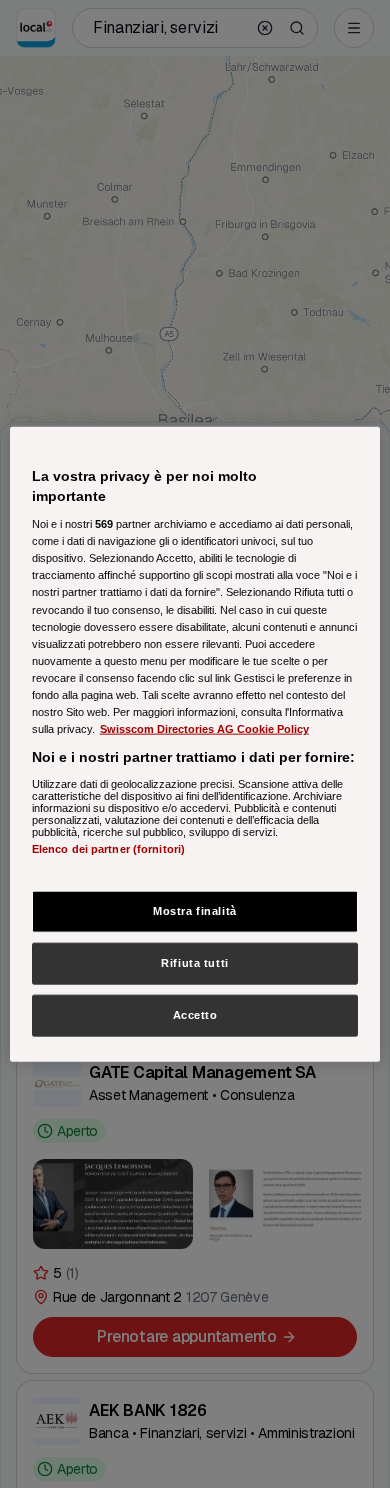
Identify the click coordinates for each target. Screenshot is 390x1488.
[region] (195, 744)
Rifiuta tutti (194, 963)
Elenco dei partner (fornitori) (108, 848)
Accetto (195, 1014)
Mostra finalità (195, 911)
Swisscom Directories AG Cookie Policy (204, 729)
